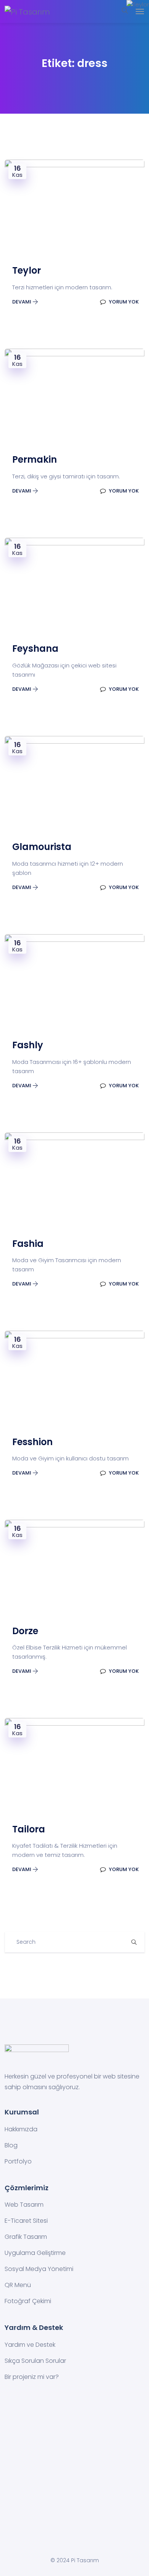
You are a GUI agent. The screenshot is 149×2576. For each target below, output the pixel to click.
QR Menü (18, 2285)
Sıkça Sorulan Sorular (35, 2361)
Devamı (22, 302)
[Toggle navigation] (140, 11)
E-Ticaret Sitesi (26, 2221)
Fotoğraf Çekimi (28, 2301)
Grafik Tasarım (26, 2237)
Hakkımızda (21, 2129)
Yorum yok (123, 302)
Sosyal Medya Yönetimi (39, 2269)
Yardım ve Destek (30, 2345)
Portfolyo (18, 2161)
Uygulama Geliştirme (35, 2253)
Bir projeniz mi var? (32, 2377)
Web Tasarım (24, 2205)
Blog (11, 2145)
